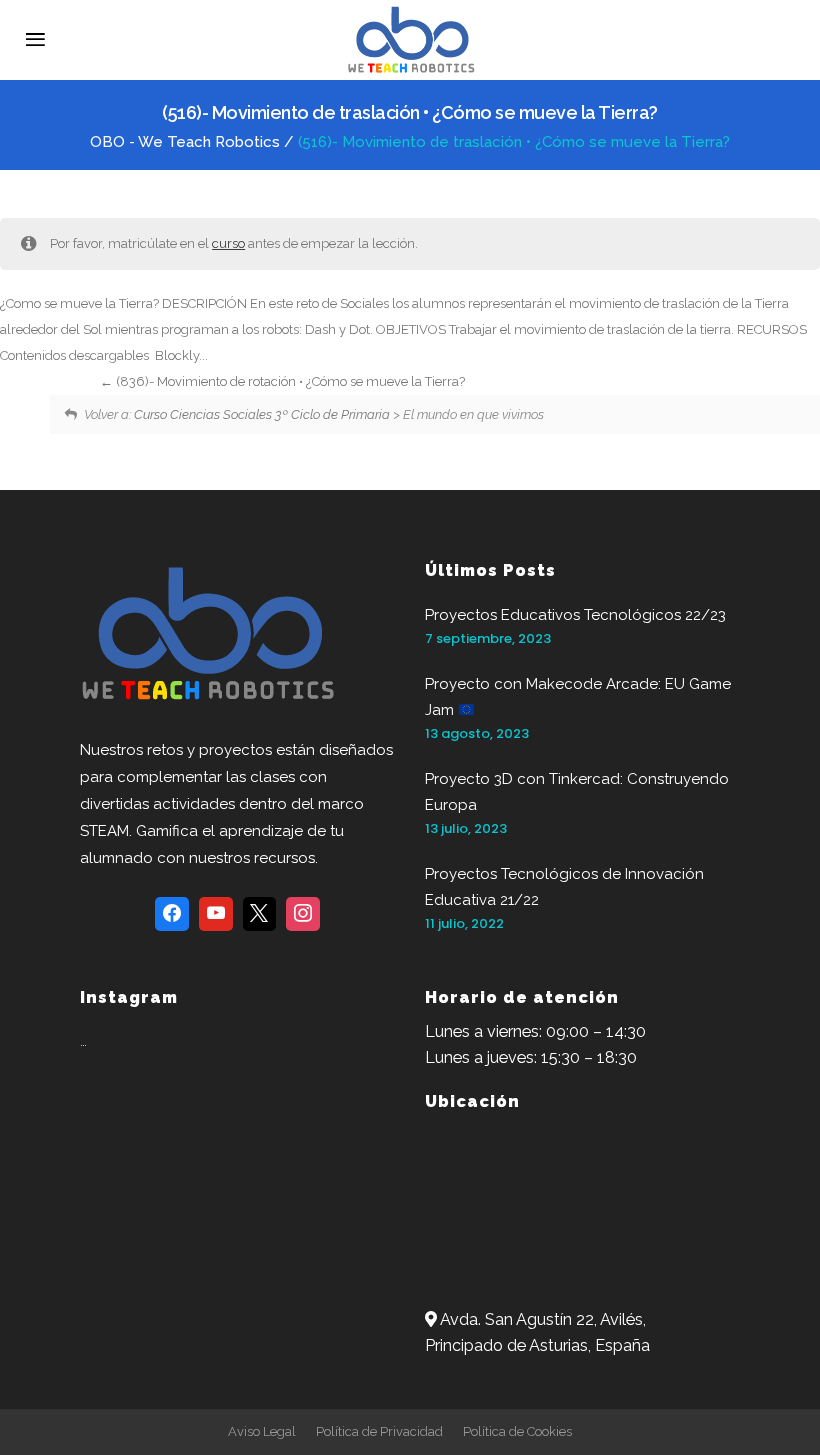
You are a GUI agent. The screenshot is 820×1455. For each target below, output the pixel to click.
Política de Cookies (517, 1431)
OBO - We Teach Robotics (185, 142)
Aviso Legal (262, 1431)
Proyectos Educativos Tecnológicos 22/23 (575, 615)
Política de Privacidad (379, 1431)
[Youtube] (216, 914)
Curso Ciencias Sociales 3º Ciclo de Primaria (262, 414)
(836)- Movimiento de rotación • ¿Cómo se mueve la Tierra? (289, 381)
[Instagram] (303, 914)
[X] (260, 914)
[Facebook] (172, 914)
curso (228, 243)
